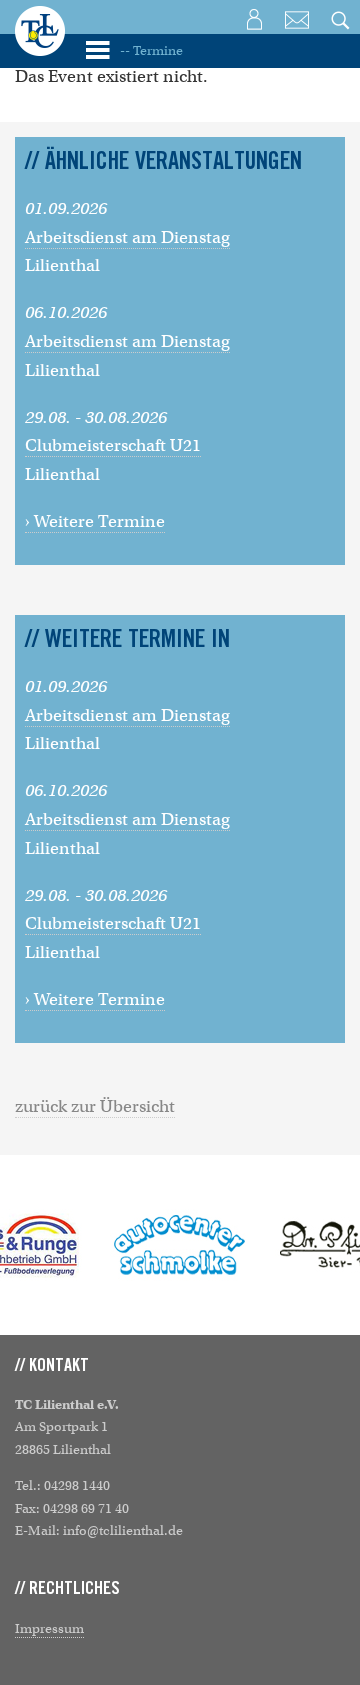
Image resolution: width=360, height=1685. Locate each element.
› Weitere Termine (95, 521)
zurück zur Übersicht (95, 1106)
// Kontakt (52, 1366)
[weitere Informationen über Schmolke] (180, 1245)
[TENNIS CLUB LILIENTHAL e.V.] (40, 44)
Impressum (49, 1628)
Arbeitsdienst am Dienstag (127, 237)
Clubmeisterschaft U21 (113, 445)
